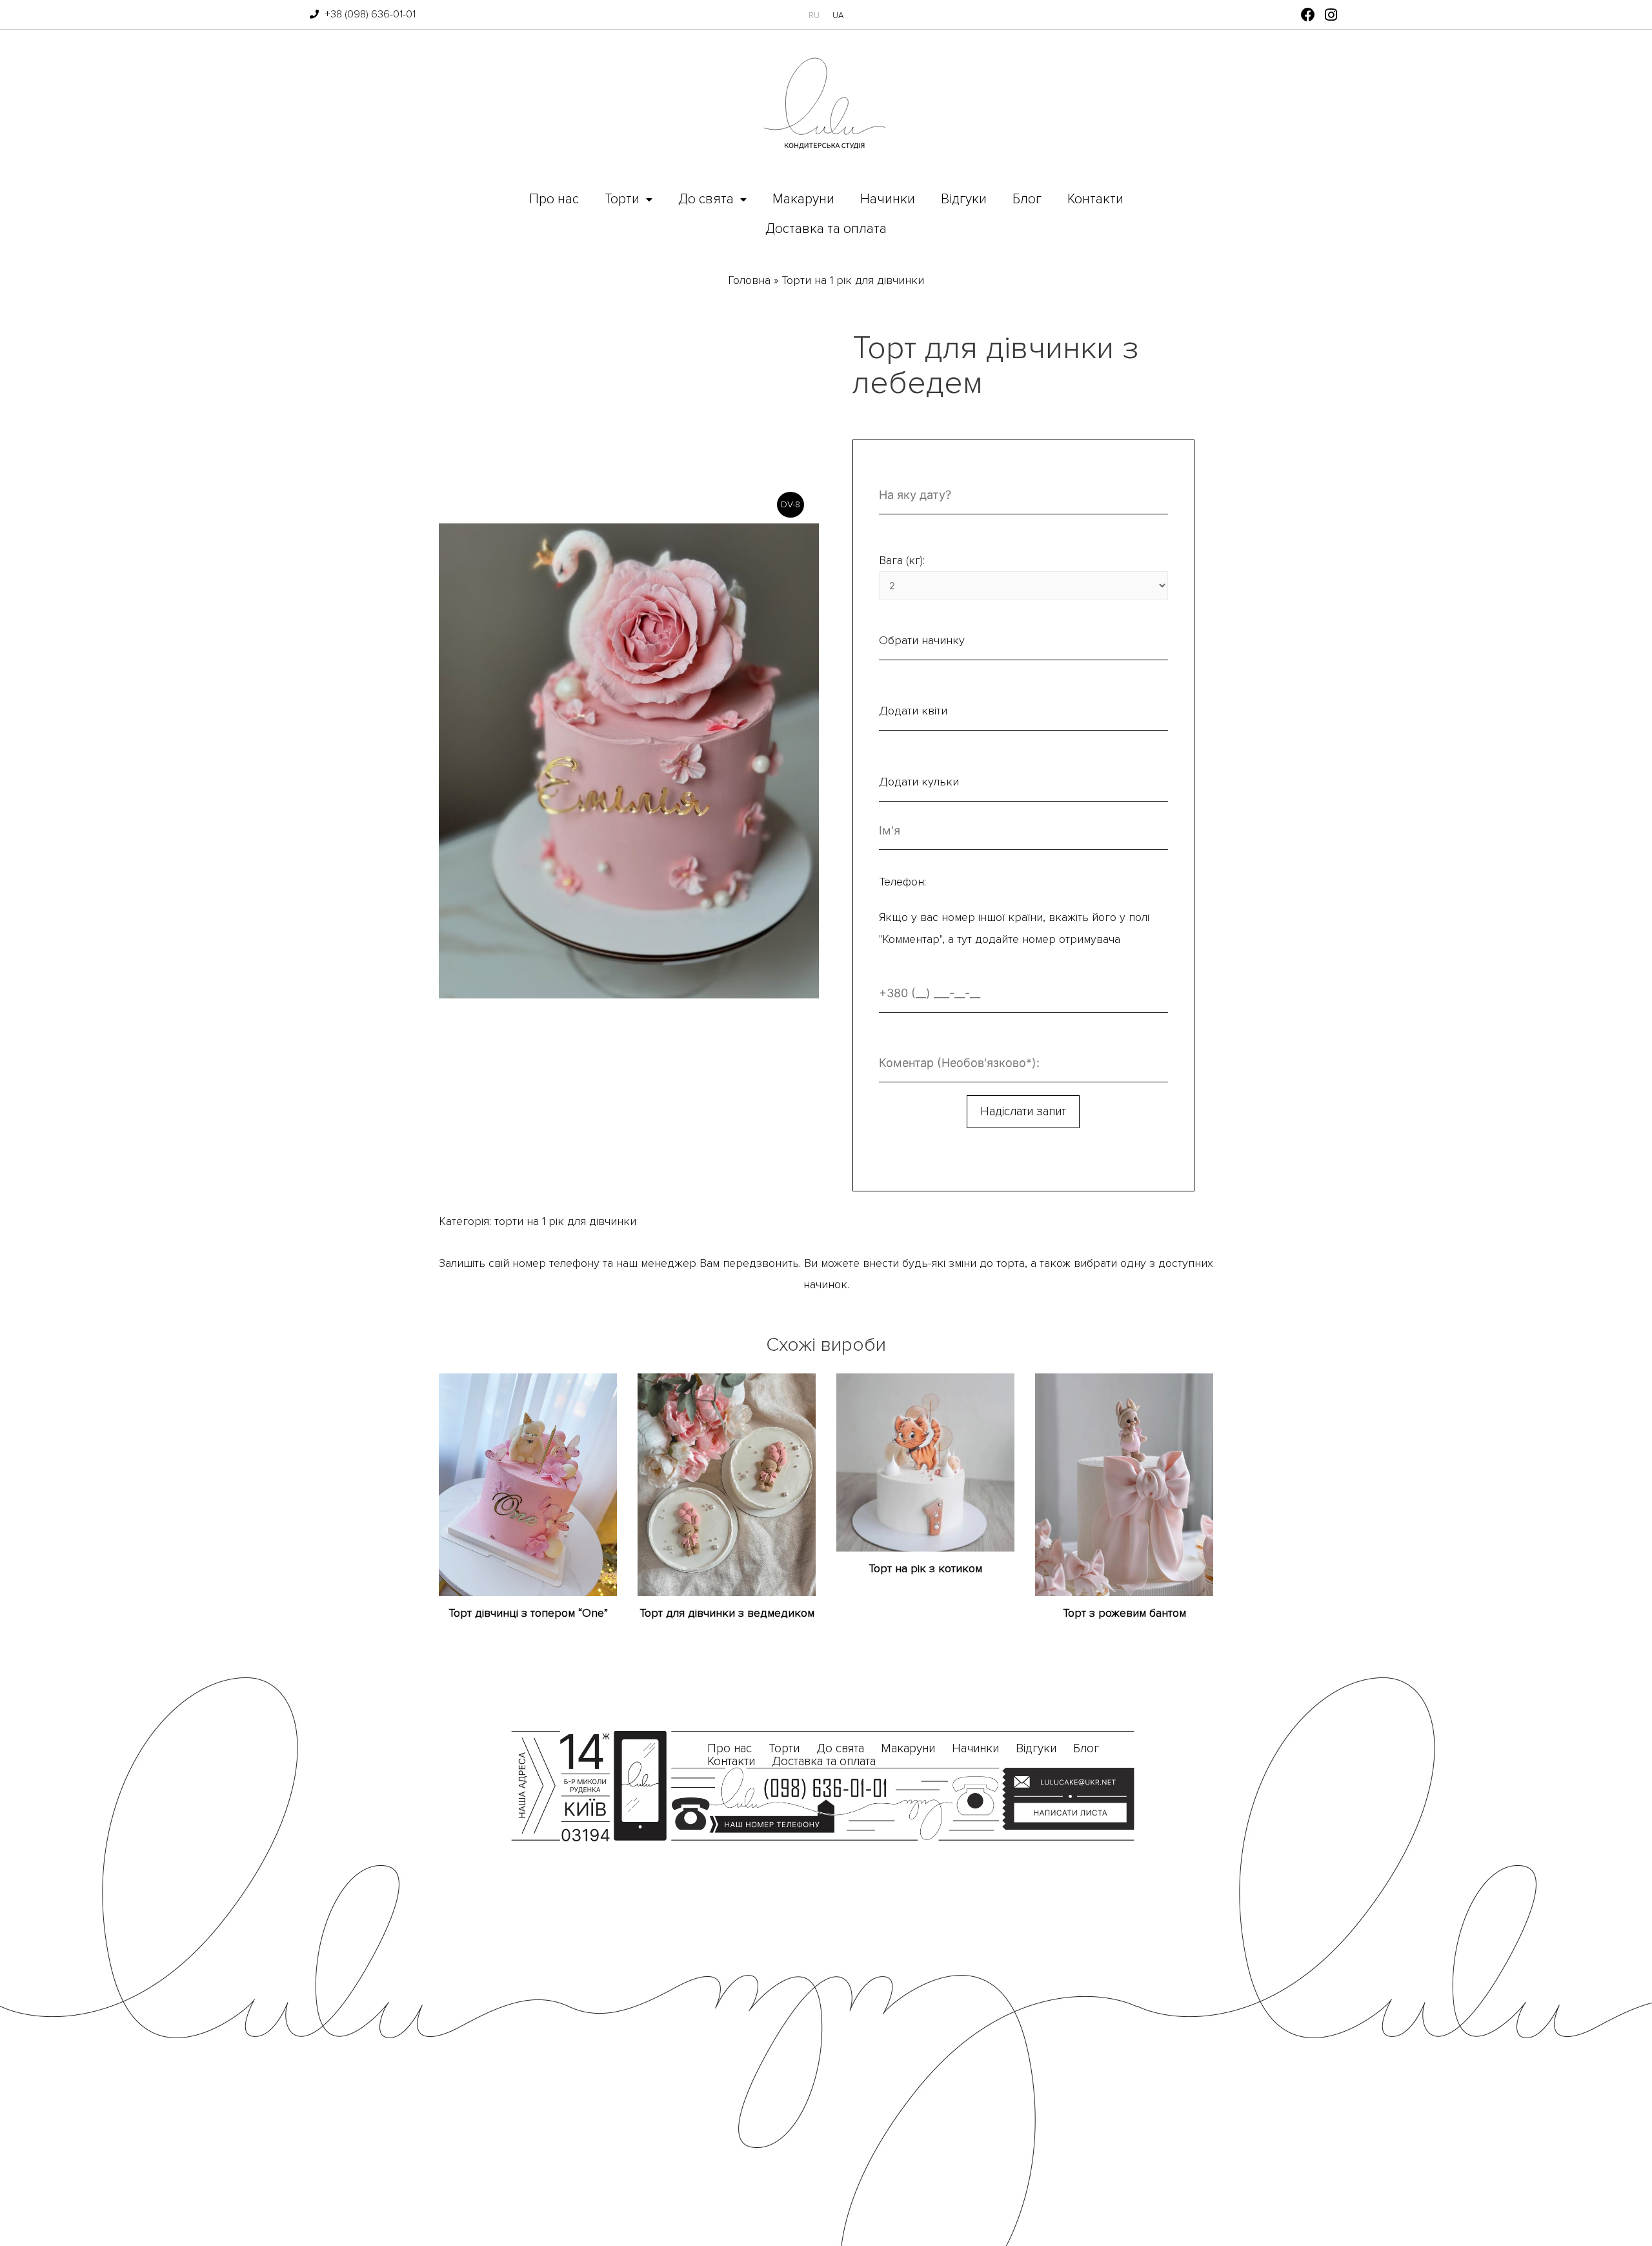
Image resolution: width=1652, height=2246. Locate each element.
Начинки (888, 199)
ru (814, 15)
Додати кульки (919, 782)
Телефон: (902, 882)
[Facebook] (1308, 15)
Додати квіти (913, 711)
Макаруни (803, 199)
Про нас (554, 199)
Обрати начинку (922, 640)
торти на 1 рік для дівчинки (565, 1221)
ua (838, 15)
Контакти (1095, 199)
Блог (1027, 199)
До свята (706, 199)
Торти (622, 199)
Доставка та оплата (826, 229)
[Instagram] (1331, 15)
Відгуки (964, 199)
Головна (749, 280)
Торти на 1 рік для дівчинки (853, 280)
